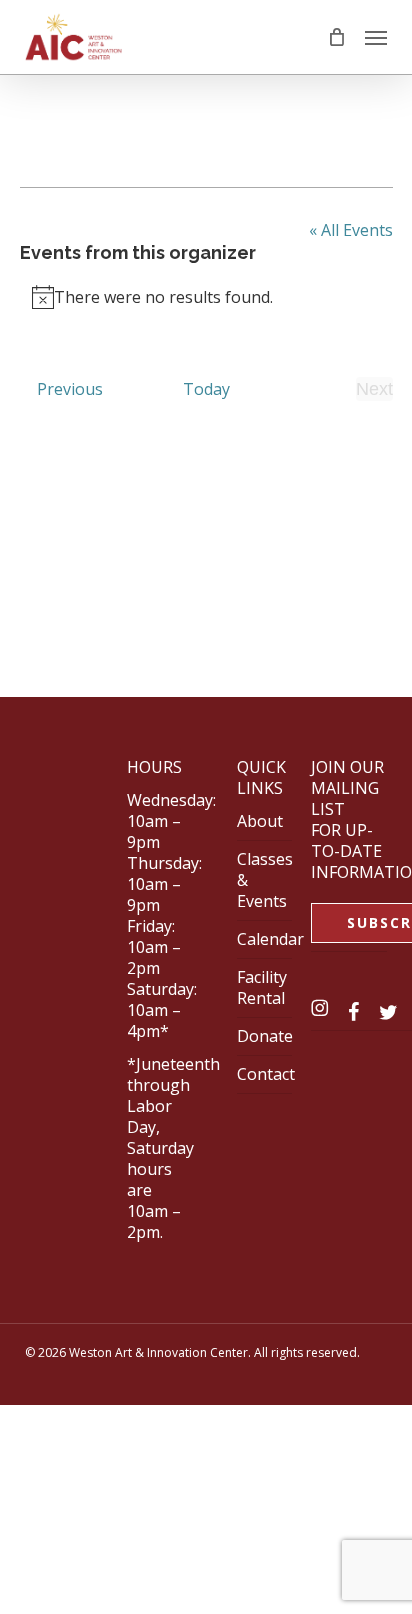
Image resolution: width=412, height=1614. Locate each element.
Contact (266, 1074)
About (260, 821)
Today (206, 389)
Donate (265, 1036)
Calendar (270, 939)
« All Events (351, 230)
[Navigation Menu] (376, 37)
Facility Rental (262, 987)
